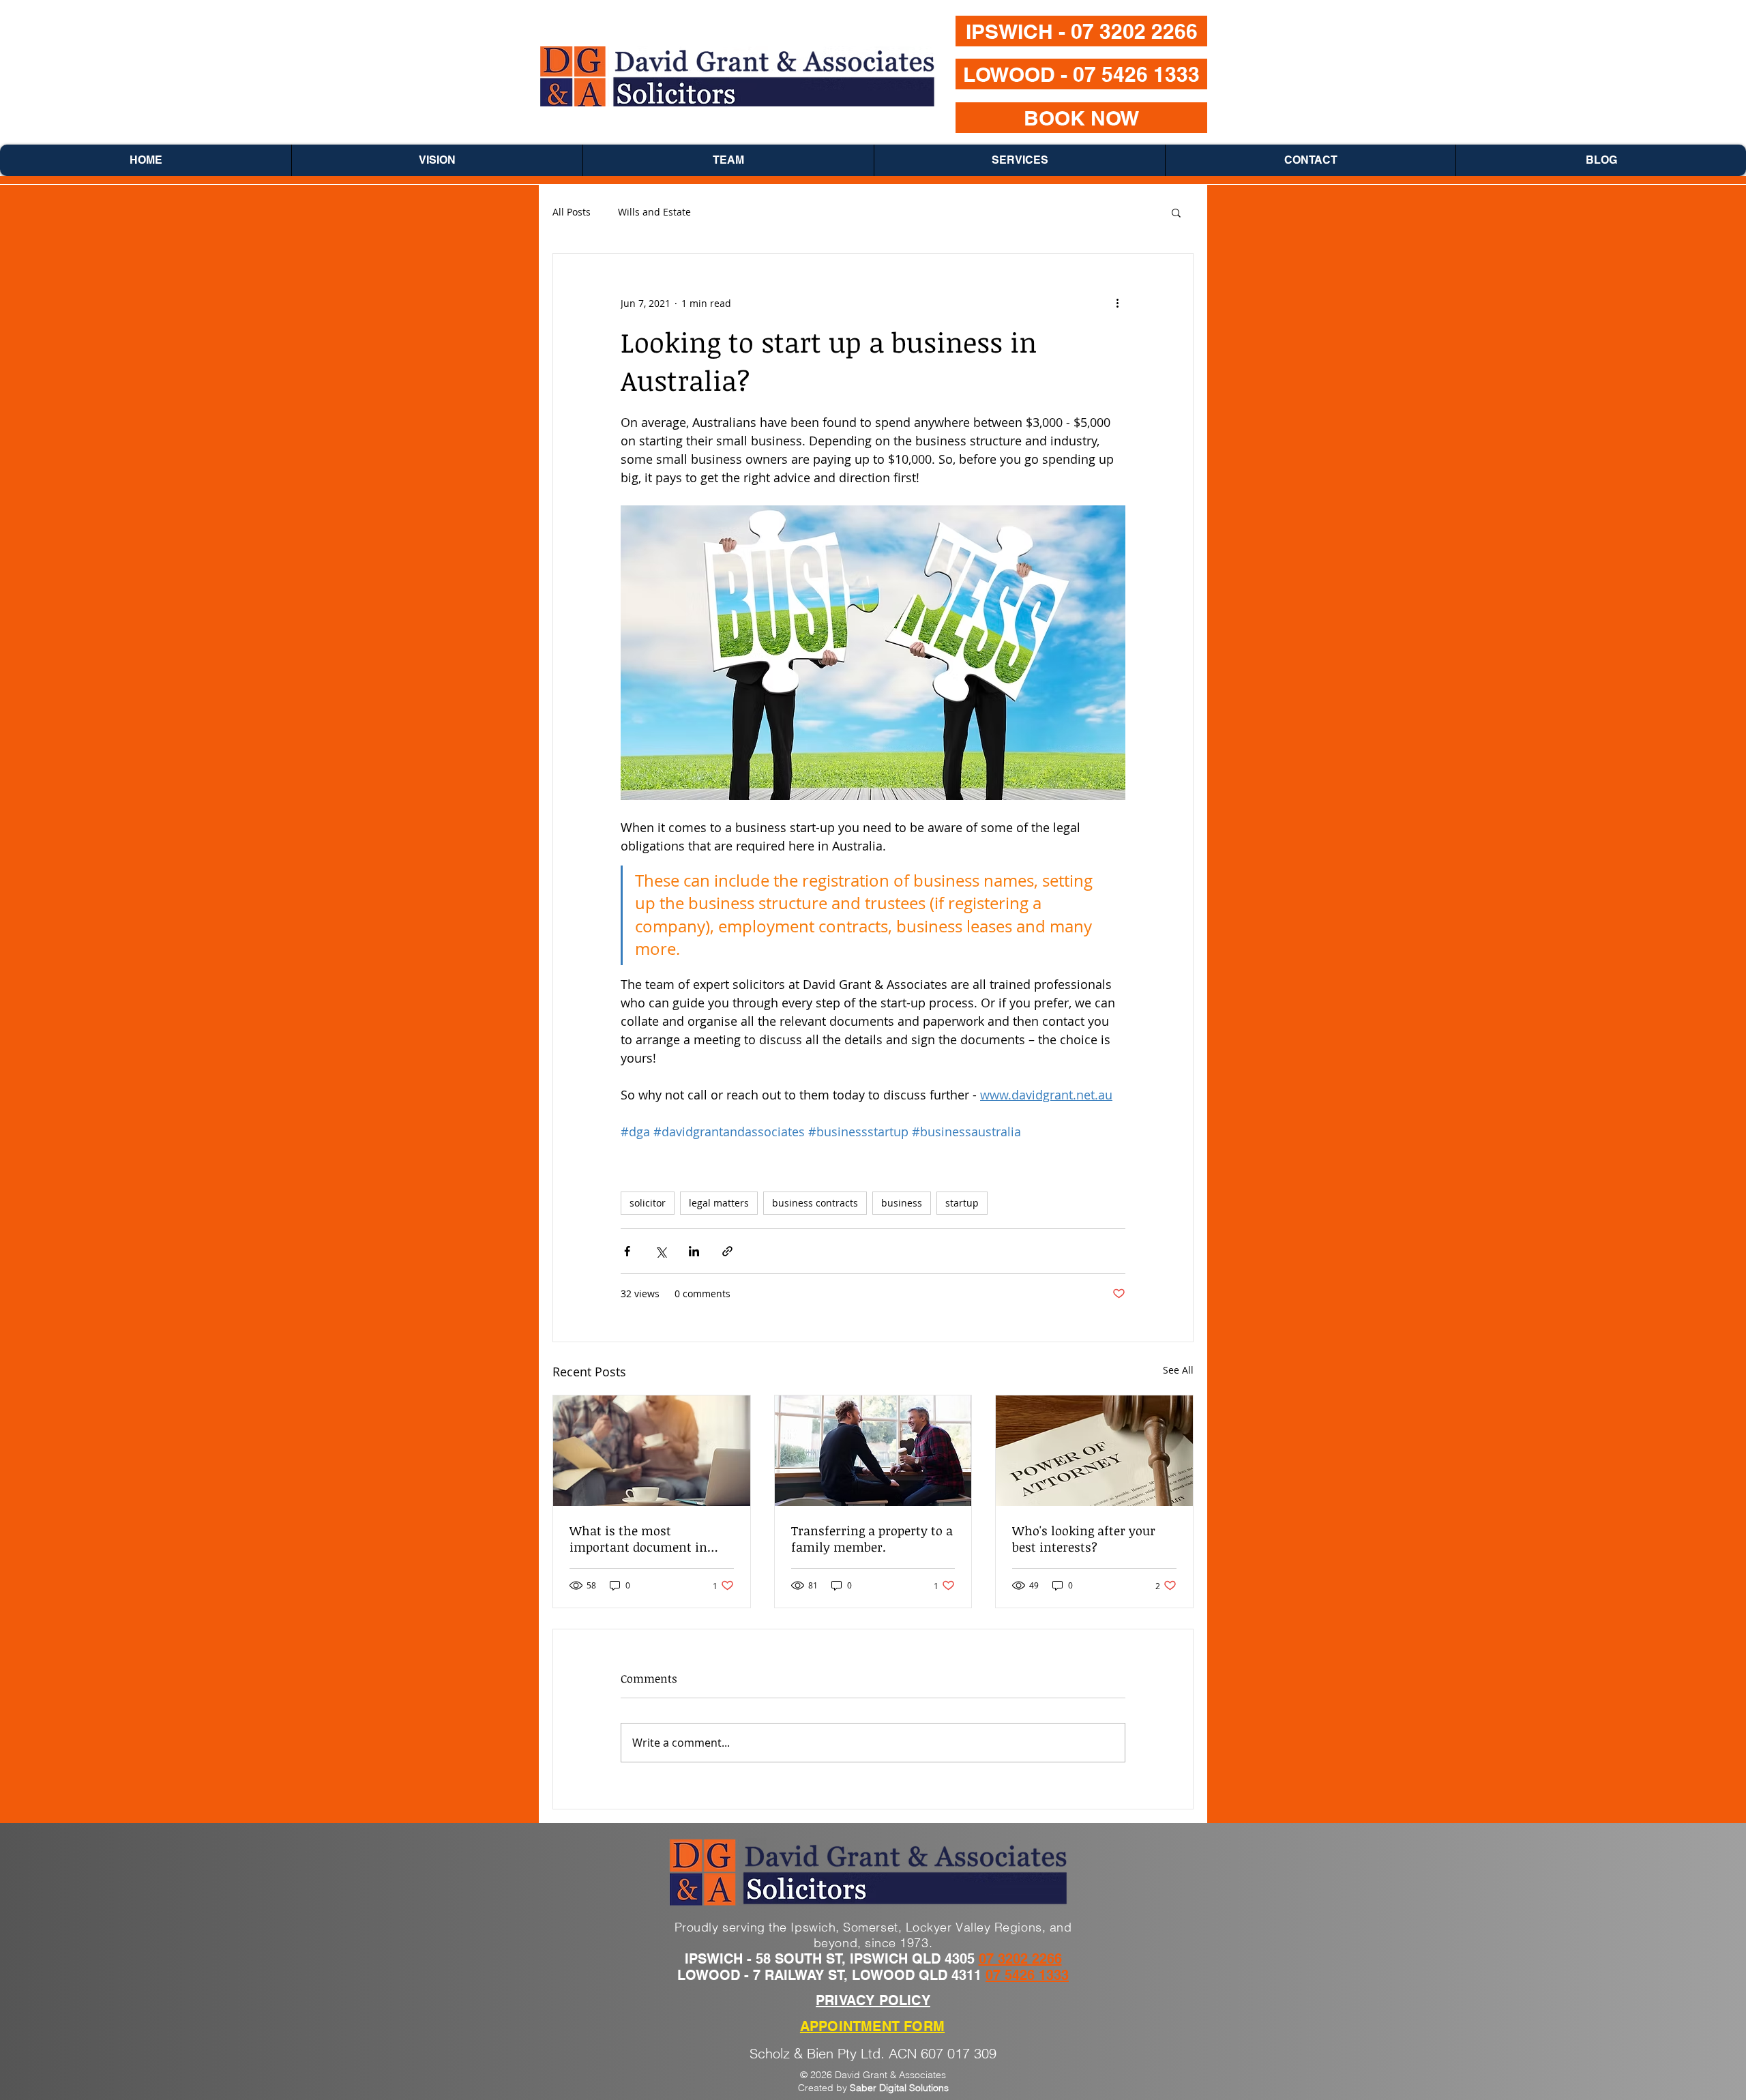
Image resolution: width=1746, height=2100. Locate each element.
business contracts (815, 1203)
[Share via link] (727, 1251)
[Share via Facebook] (627, 1251)
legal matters (719, 1203)
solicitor (648, 1203)
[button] (1176, 212)
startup (962, 1203)
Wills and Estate (654, 212)
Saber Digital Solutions (899, 2088)
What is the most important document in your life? (638, 1539)
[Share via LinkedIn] (694, 1251)
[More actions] (1117, 303)
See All (1178, 1370)
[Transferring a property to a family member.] (873, 1451)
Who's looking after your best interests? (1084, 1539)
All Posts (572, 212)
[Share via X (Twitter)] (661, 1251)
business (902, 1203)
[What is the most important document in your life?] (652, 1451)
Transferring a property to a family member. (872, 1539)
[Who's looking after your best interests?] (1094, 1451)
